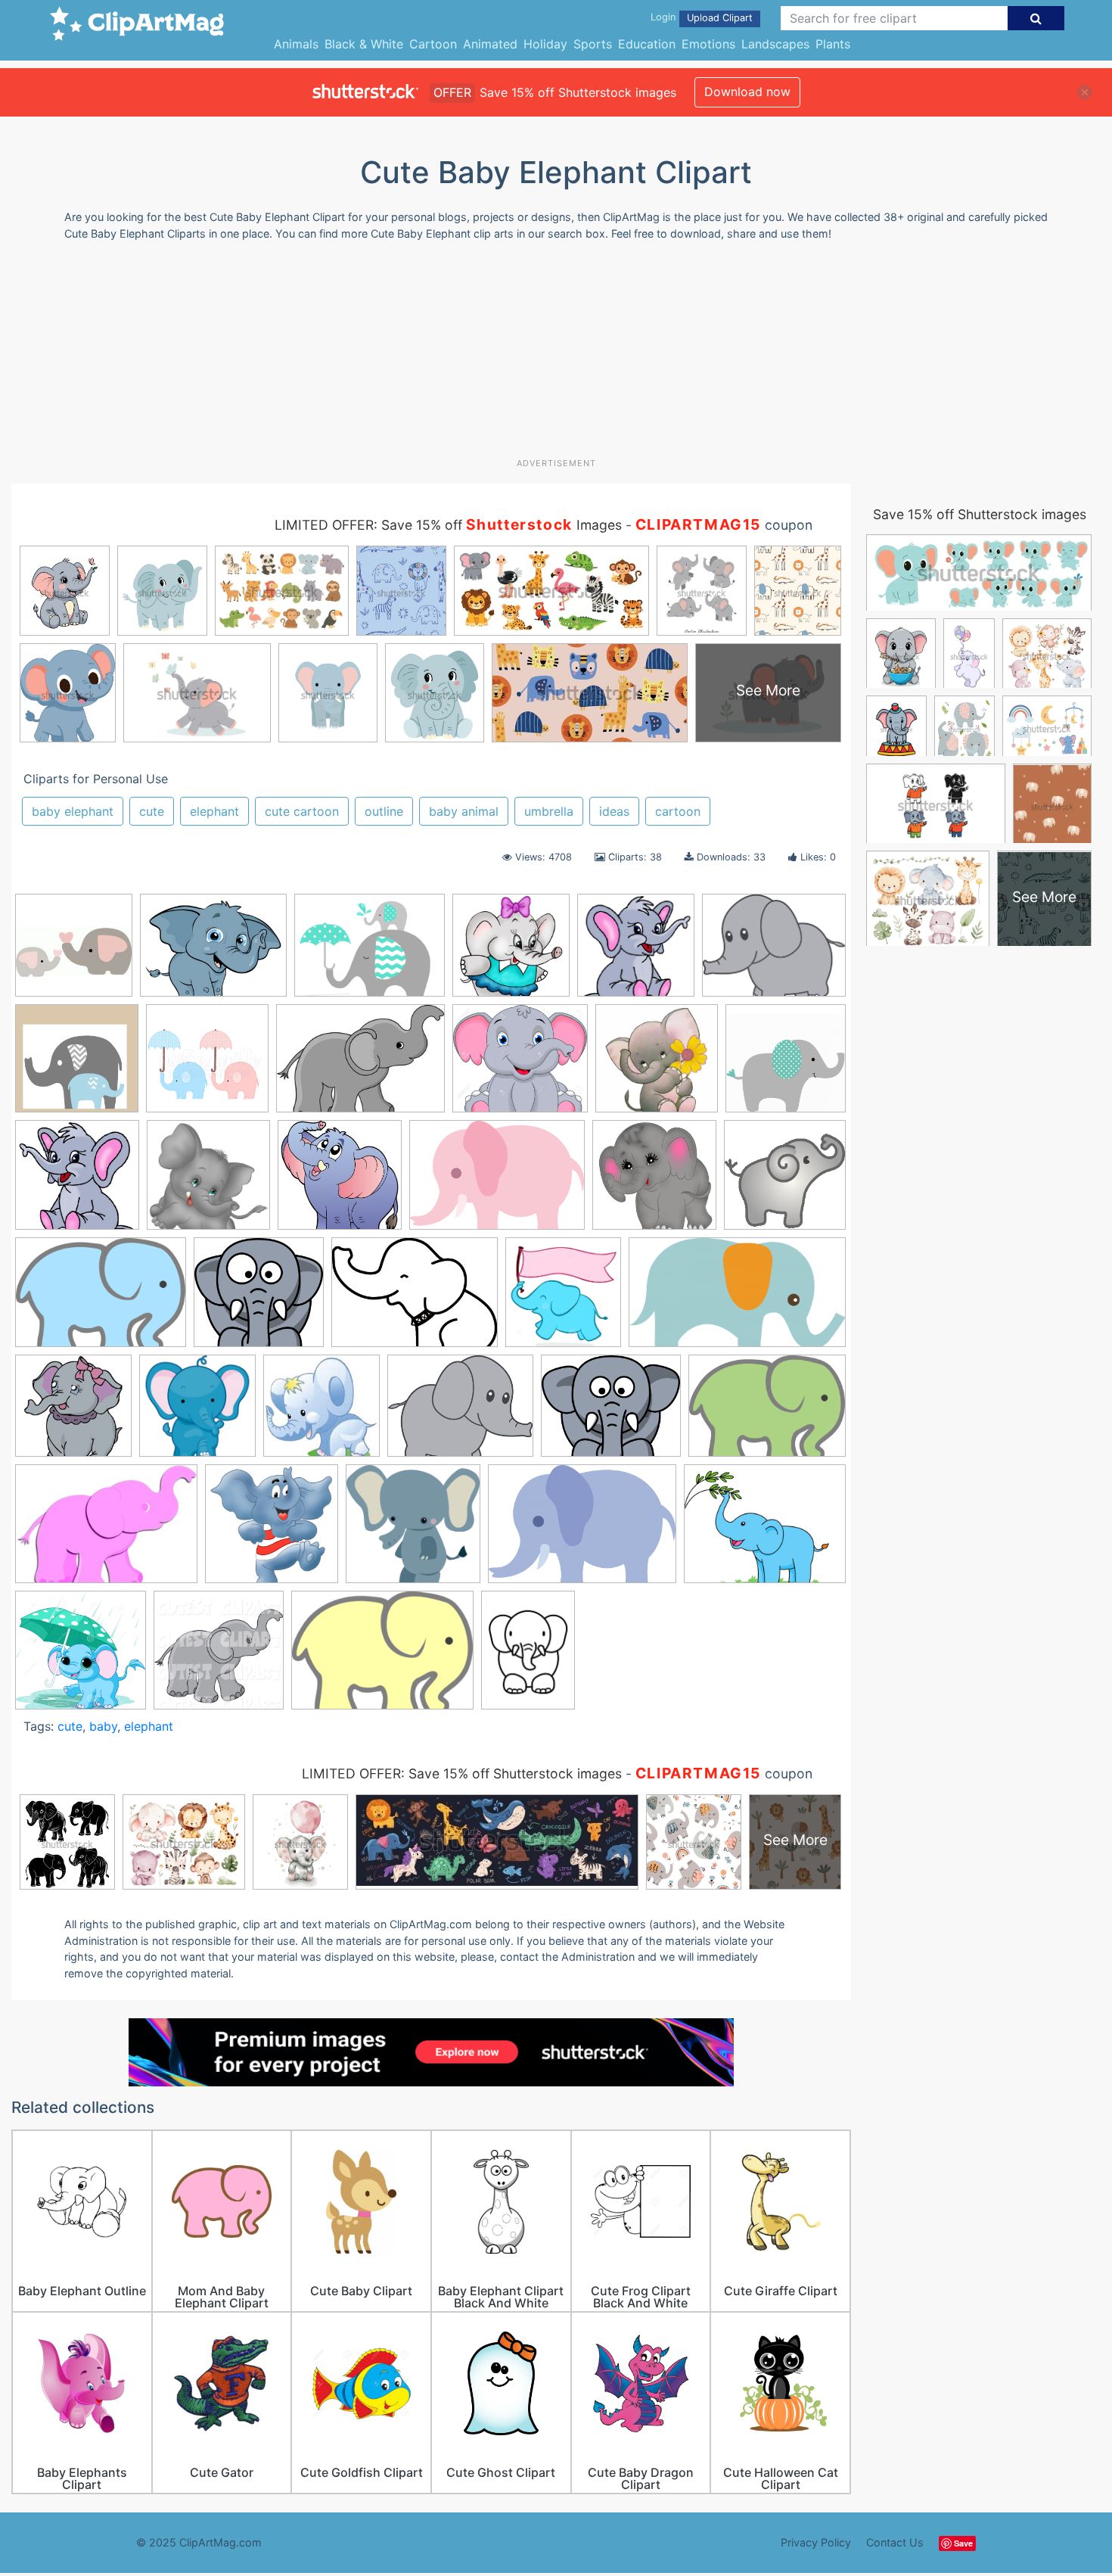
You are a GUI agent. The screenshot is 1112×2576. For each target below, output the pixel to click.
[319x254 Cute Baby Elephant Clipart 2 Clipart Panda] (213, 952)
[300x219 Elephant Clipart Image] (106, 1531)
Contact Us (895, 2542)
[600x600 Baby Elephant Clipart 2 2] (654, 1182)
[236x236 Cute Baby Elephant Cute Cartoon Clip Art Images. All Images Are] (73, 1413)
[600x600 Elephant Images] (272, 1531)
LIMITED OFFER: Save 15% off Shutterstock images (462, 1773)
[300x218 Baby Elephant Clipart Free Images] (360, 1066)
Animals (296, 44)
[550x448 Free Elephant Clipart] (765, 1531)
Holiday (545, 44)
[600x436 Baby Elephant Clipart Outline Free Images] (101, 1300)
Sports (593, 44)
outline (384, 811)
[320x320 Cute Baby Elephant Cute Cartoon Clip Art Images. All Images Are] (197, 1413)
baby (103, 1726)
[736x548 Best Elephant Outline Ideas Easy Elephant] (415, 1299)
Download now (747, 92)
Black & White (364, 44)
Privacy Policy (816, 2542)
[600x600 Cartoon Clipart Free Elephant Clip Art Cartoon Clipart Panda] (77, 1182)
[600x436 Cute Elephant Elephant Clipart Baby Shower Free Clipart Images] (767, 1412)
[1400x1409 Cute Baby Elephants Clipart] (208, 1182)
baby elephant (73, 811)
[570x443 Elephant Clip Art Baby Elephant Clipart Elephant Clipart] (370, 952)
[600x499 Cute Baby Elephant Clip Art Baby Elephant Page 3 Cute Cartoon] (611, 1413)
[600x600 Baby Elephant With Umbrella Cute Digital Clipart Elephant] (207, 1066)
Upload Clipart (720, 18)
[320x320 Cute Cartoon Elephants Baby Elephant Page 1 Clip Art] (636, 952)
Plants (833, 44)
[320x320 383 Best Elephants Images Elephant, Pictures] (340, 1182)
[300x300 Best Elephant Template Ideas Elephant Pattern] (74, 952)
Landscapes (775, 44)
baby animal (464, 811)
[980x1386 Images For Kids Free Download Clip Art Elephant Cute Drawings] (528, 1657)
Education (647, 44)
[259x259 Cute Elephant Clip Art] (321, 1413)
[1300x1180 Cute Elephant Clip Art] (520, 1066)
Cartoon (433, 44)
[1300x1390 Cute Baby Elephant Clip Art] (563, 1299)
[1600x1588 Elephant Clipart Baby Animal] (413, 1531)
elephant (214, 811)
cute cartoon (302, 811)
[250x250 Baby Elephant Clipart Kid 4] (785, 1181)
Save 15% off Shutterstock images (980, 514)
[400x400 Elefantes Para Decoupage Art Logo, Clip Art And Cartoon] (657, 1066)
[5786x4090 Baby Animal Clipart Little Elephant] (497, 1182)
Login (663, 17)
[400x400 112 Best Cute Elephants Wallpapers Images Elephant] (511, 952)
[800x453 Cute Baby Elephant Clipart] (737, 1299)
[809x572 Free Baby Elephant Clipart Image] (582, 1531)
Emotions (708, 44)
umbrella (549, 811)
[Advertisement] (556, 355)
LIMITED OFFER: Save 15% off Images (448, 525)
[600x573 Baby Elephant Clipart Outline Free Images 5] (259, 1299)
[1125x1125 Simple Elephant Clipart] (786, 1064)
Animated (490, 44)
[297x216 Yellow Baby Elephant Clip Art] (382, 1657)
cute (152, 811)
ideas (614, 811)
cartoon (678, 811)
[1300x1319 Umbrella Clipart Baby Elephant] (81, 1657)
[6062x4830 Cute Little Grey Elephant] (460, 1413)
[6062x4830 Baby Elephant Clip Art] (774, 951)
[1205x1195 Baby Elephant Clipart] (77, 1066)
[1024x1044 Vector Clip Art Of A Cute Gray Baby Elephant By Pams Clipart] (219, 1657)
